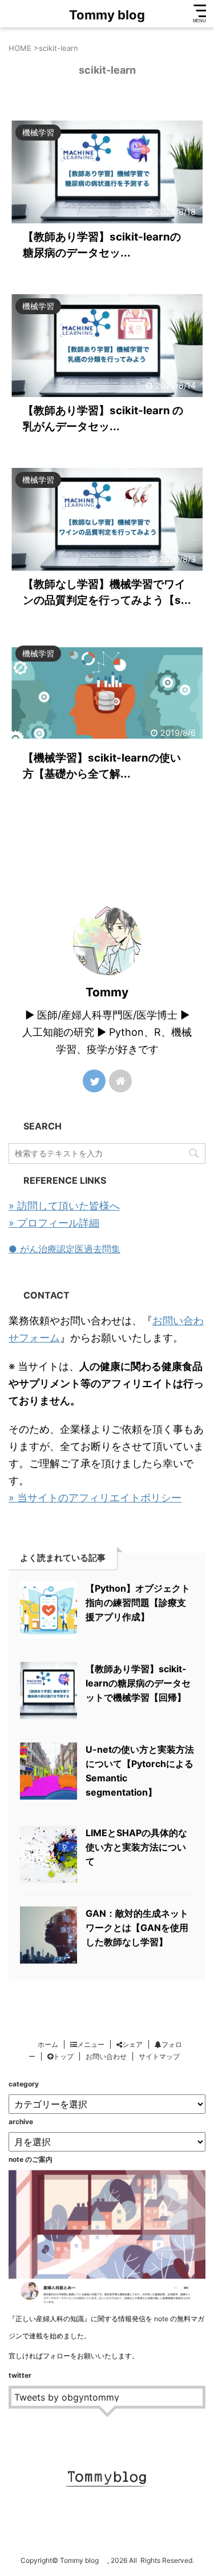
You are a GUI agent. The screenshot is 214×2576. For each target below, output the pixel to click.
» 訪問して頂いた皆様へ (64, 1206)
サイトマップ (159, 2056)
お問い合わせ (106, 2056)
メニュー (91, 2044)
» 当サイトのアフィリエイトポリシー (95, 1498)
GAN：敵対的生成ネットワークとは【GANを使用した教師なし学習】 (137, 1928)
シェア (132, 2044)
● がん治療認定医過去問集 (64, 1249)
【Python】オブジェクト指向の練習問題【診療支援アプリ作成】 (138, 1603)
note (161, 2319)
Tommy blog (113, 15)
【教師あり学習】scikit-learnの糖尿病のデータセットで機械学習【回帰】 (138, 1683)
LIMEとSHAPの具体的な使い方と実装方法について (136, 1847)
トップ (63, 2056)
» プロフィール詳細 (54, 1223)
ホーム (48, 2044)
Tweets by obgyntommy (67, 2397)
